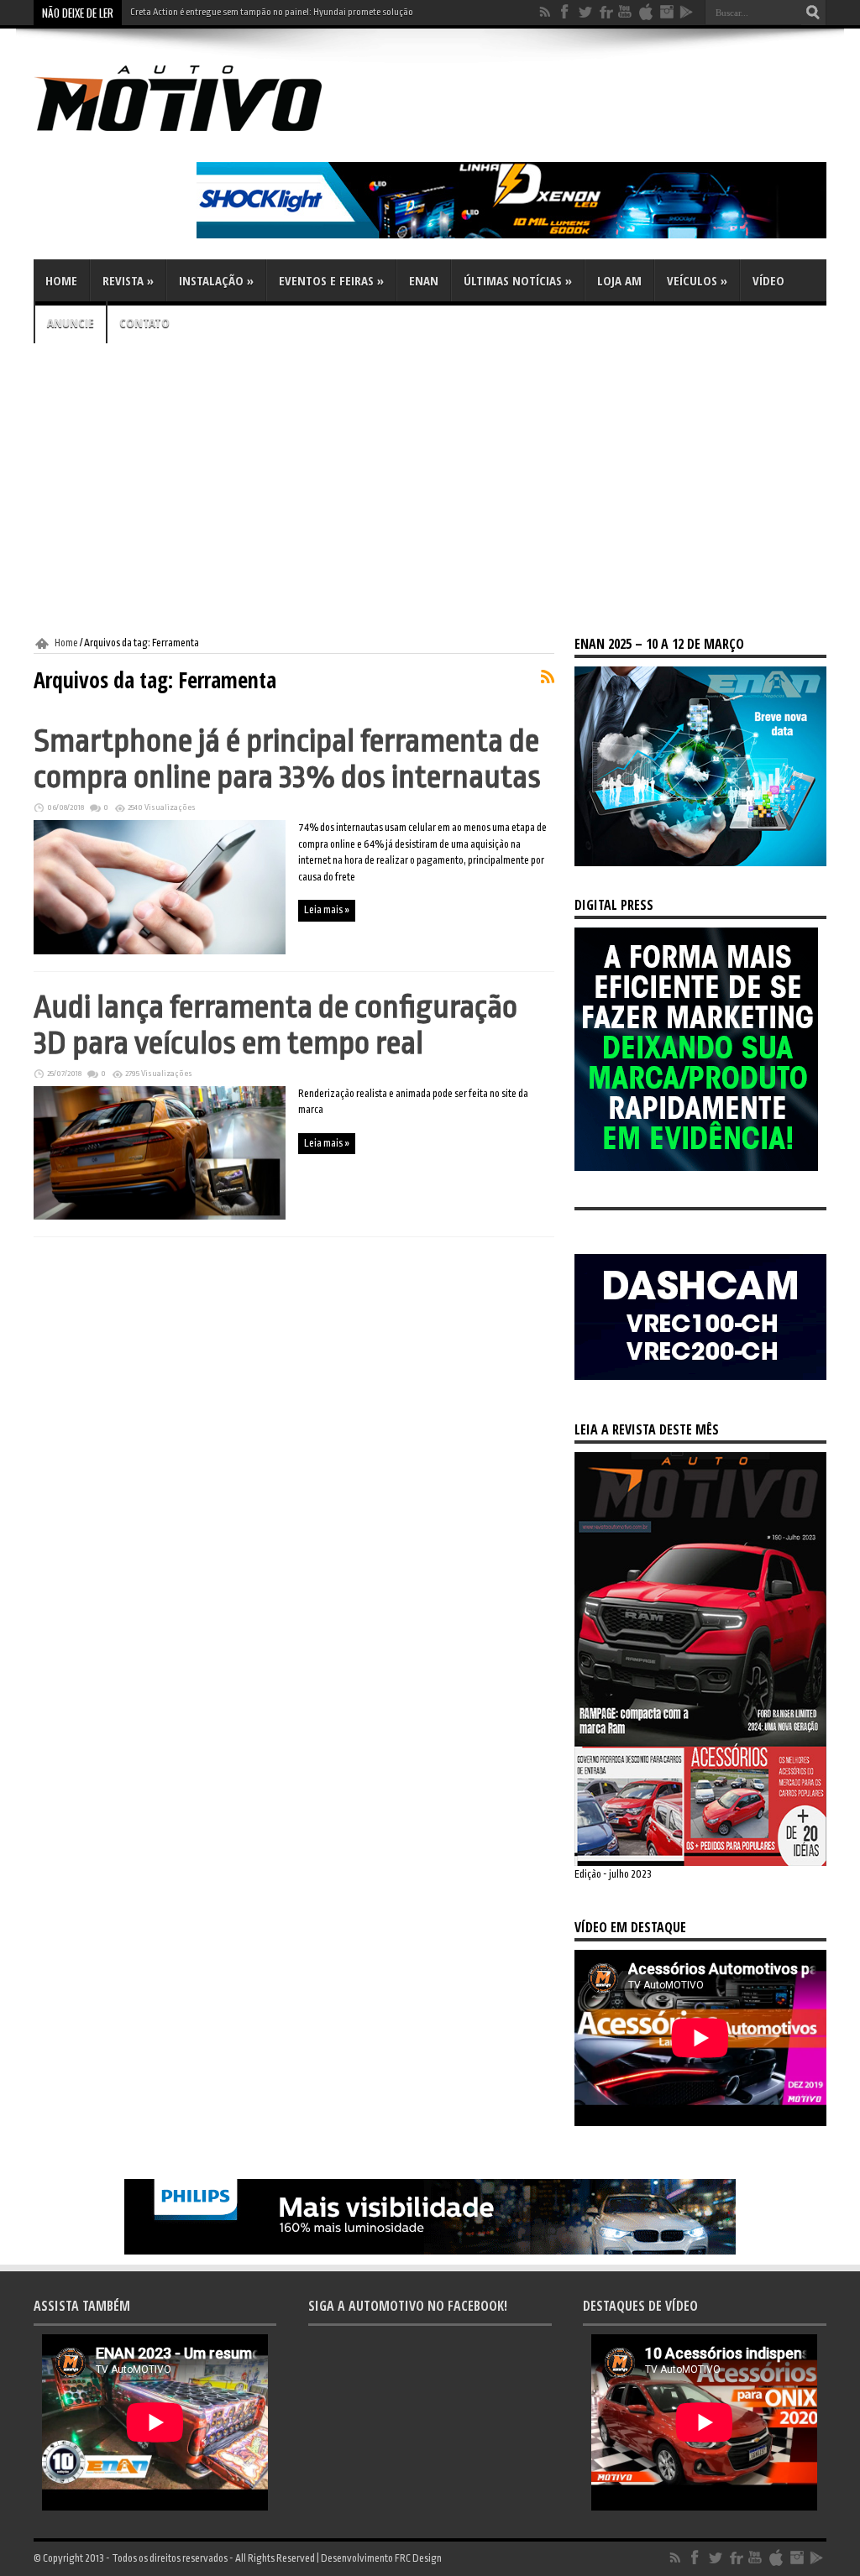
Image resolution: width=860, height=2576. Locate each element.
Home (61, 280)
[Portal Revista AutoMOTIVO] (202, 134)
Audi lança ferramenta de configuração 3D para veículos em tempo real (275, 1025)
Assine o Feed (548, 677)
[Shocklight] (511, 235)
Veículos (697, 280)
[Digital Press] (696, 1168)
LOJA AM (619, 280)
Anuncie (71, 322)
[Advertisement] (430, 490)
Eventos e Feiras (331, 280)
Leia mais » (327, 910)
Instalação (216, 280)
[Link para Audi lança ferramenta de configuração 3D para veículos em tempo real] (160, 1216)
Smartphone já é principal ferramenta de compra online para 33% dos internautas (287, 759)
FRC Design (418, 2558)
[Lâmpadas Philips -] (430, 2251)
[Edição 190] (700, 1863)
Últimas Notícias (518, 280)
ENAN (424, 280)
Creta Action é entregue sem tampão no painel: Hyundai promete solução (272, 12)
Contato (144, 322)
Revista (128, 280)
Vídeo (768, 280)
